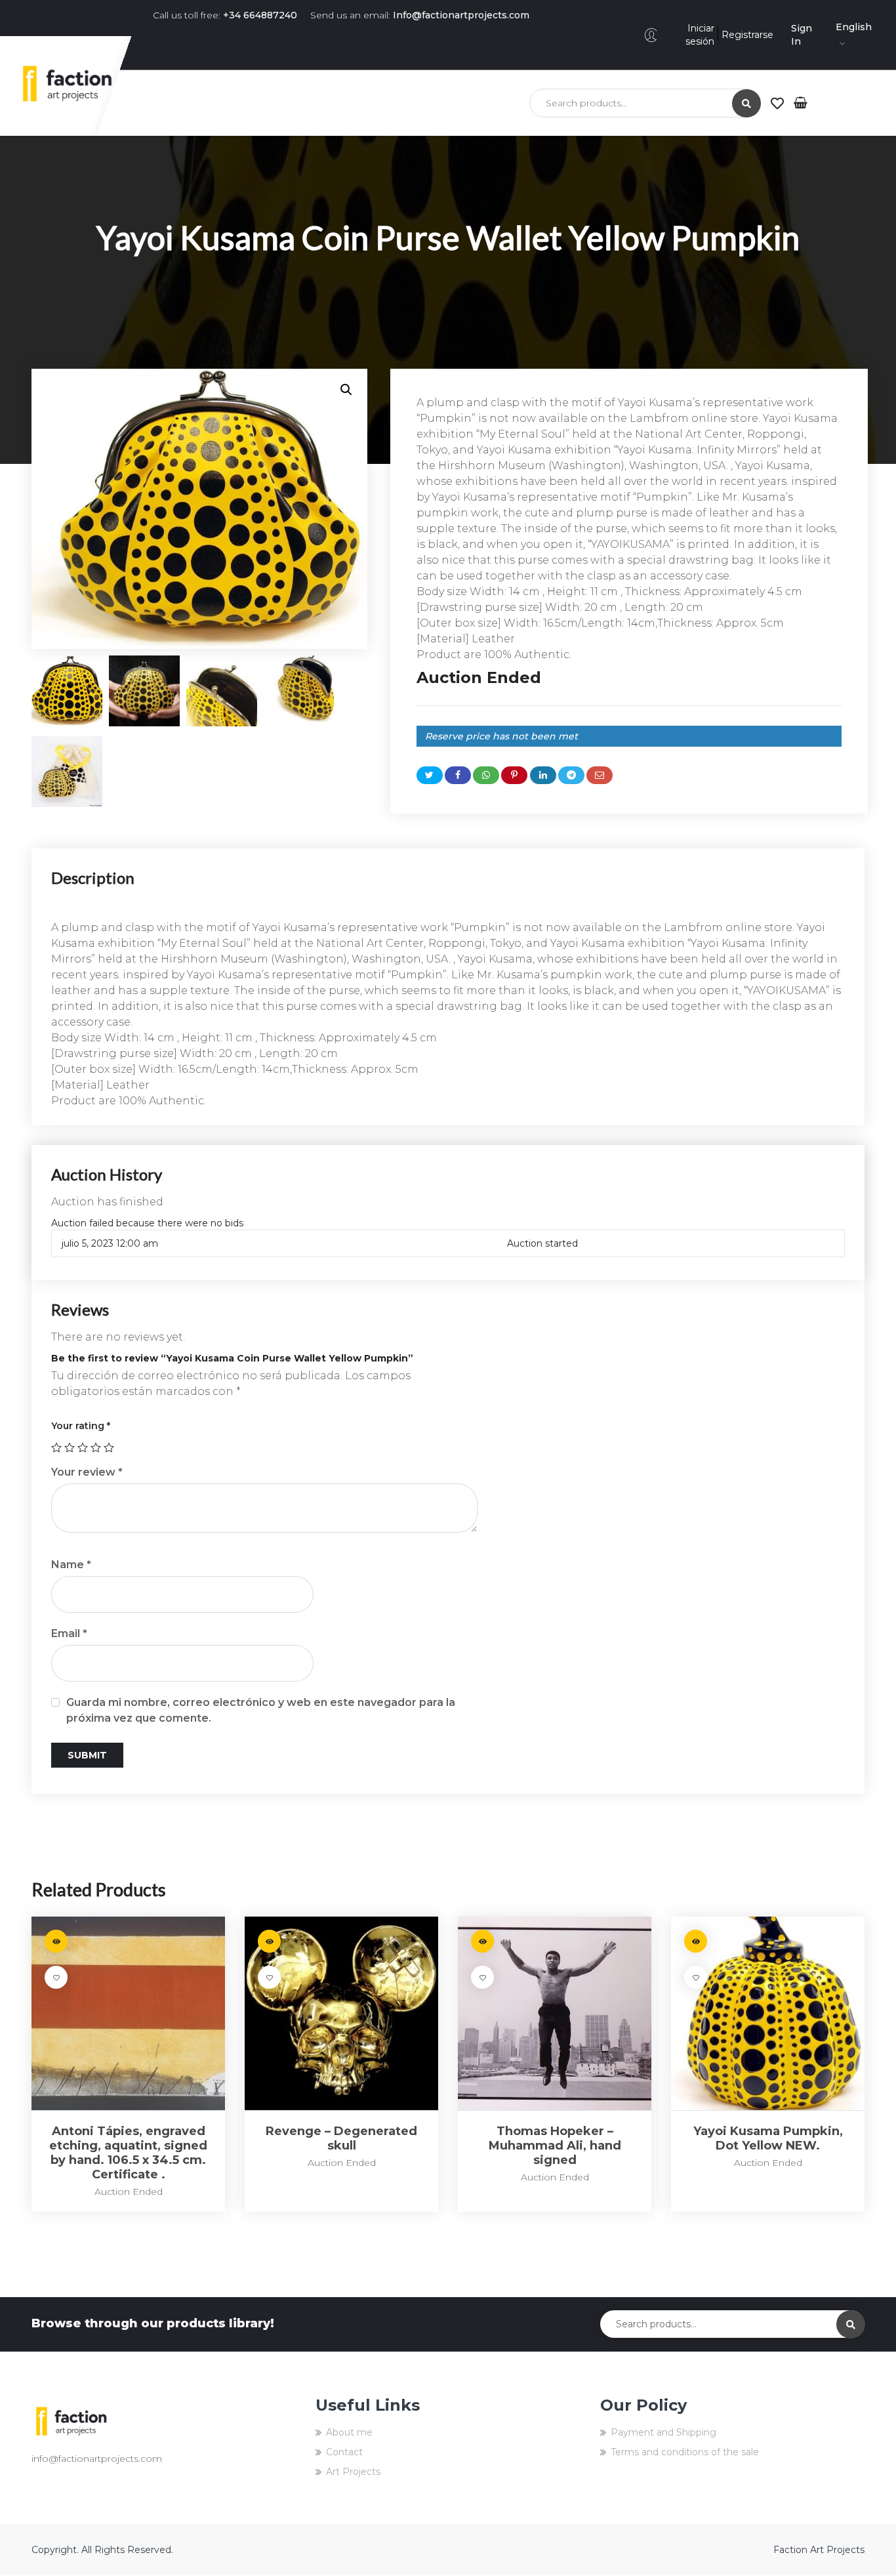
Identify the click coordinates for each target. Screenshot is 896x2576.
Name (71, 1565)
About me (349, 2432)
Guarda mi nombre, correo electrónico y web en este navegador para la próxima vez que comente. (261, 1710)
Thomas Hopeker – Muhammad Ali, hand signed (555, 2146)
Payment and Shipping (663, 2432)
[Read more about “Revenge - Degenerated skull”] (269, 1941)
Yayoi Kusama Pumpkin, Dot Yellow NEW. (768, 2138)
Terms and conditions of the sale (685, 2452)
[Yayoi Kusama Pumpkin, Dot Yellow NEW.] (768, 2013)
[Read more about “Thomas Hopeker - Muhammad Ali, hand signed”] (482, 1941)
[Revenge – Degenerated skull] (341, 2013)
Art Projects (353, 2472)
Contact (344, 2452)
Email (69, 1633)
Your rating (81, 1426)
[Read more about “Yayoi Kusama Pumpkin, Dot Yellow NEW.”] (696, 1941)
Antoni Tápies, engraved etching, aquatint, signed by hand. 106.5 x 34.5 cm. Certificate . (128, 2153)
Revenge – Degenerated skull (341, 2138)
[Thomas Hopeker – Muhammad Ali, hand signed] (555, 2013)
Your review (87, 1472)
